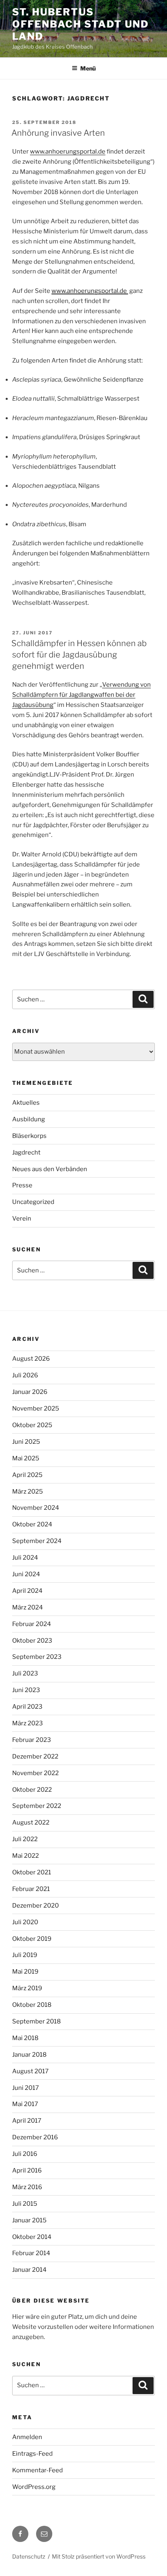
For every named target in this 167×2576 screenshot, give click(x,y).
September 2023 (37, 1657)
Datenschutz (29, 2556)
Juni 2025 (26, 1442)
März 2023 (28, 1723)
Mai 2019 (25, 1972)
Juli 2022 (25, 1839)
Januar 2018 (29, 2055)
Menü (88, 68)
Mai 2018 (25, 2038)
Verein (22, 1219)
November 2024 (36, 1508)
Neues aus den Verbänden (50, 1169)
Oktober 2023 (32, 1641)
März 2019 (27, 1988)
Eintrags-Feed (32, 2454)
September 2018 (36, 2021)
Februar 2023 (32, 1740)
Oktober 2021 (32, 1872)
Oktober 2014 (32, 2237)
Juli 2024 (25, 1558)
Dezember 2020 (35, 1906)
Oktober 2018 (32, 2005)
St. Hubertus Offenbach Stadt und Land (80, 24)
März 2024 (28, 1607)
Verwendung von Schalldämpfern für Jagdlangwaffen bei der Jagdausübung (81, 695)
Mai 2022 (26, 1856)
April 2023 (27, 1707)
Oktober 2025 (32, 1425)
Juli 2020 (25, 1922)
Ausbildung (29, 1119)
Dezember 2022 (35, 1756)
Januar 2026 (30, 1392)
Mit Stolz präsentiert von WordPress (99, 2556)
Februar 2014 (31, 2253)
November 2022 (35, 1773)
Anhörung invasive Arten (58, 133)
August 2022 (31, 1823)
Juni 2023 (26, 1690)
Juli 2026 (25, 1375)
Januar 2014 (29, 2270)
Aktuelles (26, 1103)
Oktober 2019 (32, 1939)
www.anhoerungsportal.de (68, 152)
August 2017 (30, 2071)
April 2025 (27, 1475)
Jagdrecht (26, 1152)
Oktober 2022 (32, 1790)
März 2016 (27, 2187)
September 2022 (37, 1806)
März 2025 (28, 1492)
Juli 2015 (25, 2204)
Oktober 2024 (32, 1524)
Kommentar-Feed (37, 2470)
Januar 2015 (29, 2220)
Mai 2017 (25, 2104)
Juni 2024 (26, 1574)
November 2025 (36, 1409)
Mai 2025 (26, 1458)
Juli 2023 (25, 1673)
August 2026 (31, 1359)
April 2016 (27, 2170)
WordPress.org (34, 2487)
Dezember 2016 (35, 2137)
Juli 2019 (25, 1955)
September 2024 (37, 1541)
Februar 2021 (31, 1889)
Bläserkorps (29, 1136)
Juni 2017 (26, 2088)
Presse (22, 1185)
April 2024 (27, 1591)
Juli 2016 (25, 2154)
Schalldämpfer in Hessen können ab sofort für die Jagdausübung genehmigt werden (79, 655)
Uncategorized (33, 1202)
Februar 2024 (32, 1624)
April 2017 (27, 2121)
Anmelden (27, 2437)
